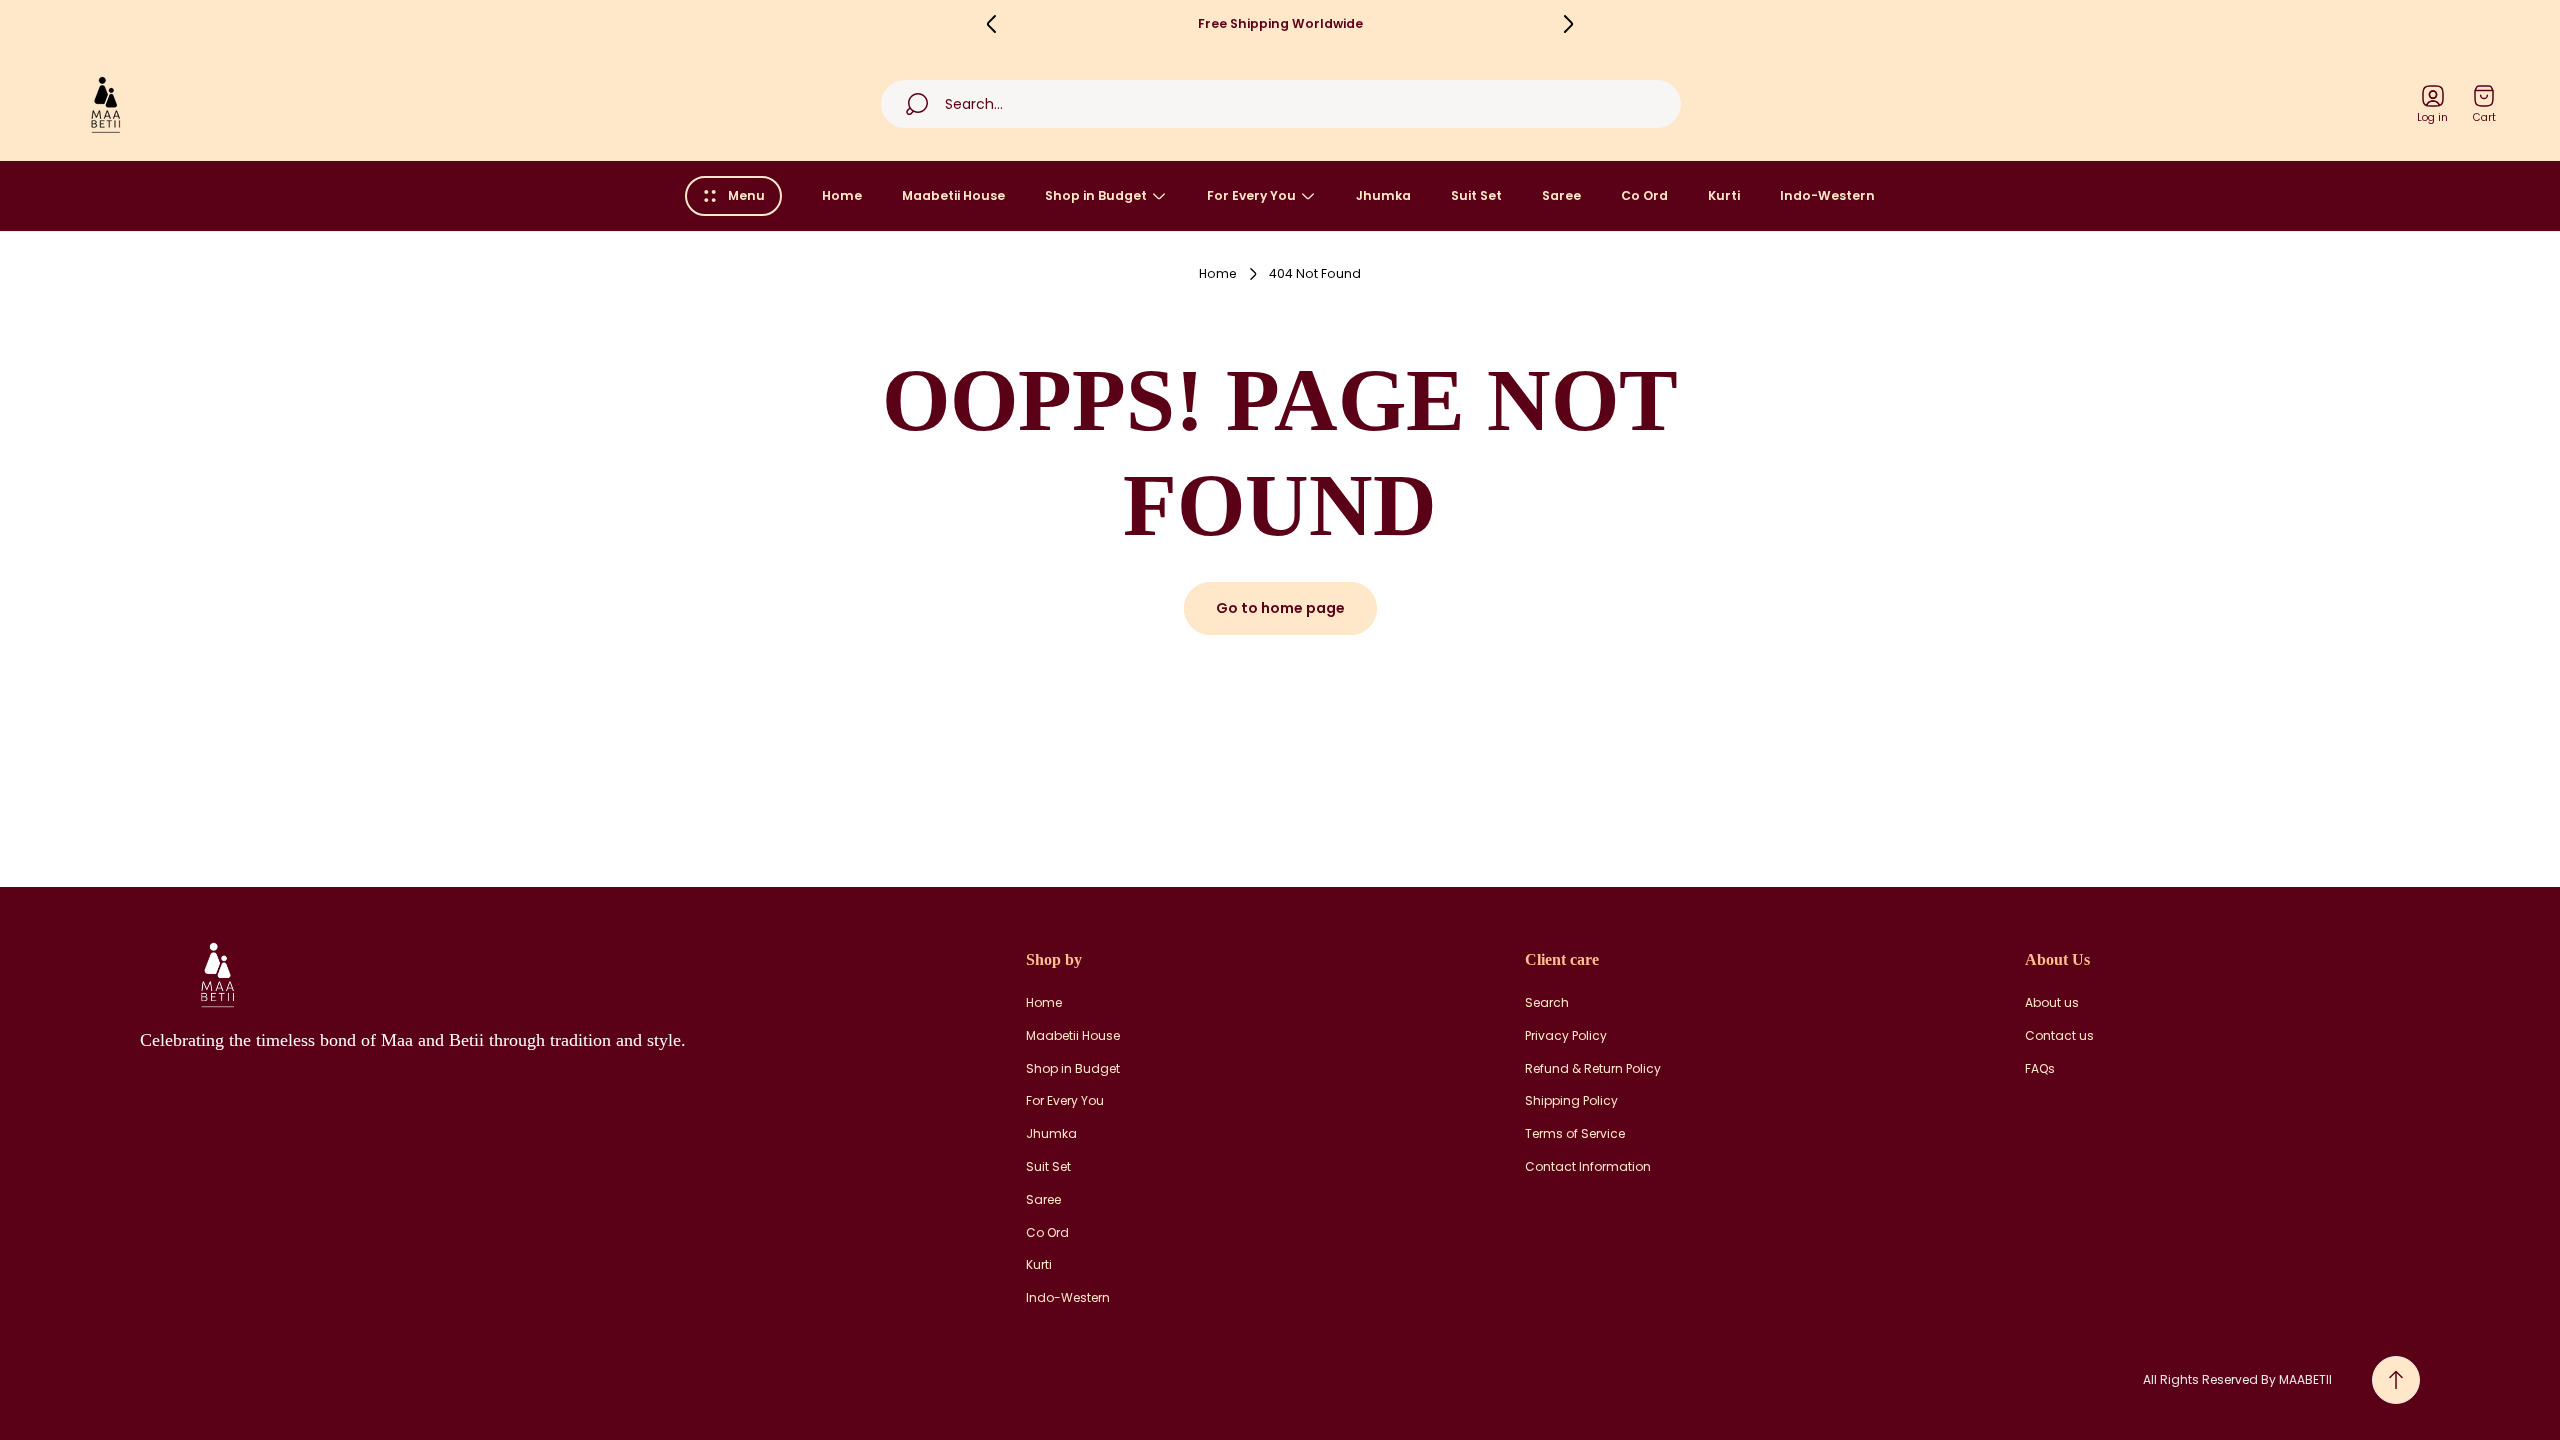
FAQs (2040, 1069)
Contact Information (1588, 1167)
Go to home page (1280, 608)
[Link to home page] (215, 974)
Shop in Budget (1073, 1069)
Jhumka (1051, 1134)
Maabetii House (1073, 1036)
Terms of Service (1575, 1134)
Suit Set (1048, 1167)
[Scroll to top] (2396, 1380)
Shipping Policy (1571, 1101)
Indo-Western (1068, 1298)
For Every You (1065, 1101)
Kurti (1039, 1265)
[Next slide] (1568, 24)
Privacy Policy (1566, 1036)
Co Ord (1047, 1233)
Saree (1043, 1200)
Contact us (2059, 1036)
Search (1547, 1003)
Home (1218, 274)
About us (2052, 1003)
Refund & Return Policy (1593, 1069)
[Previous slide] (992, 24)
